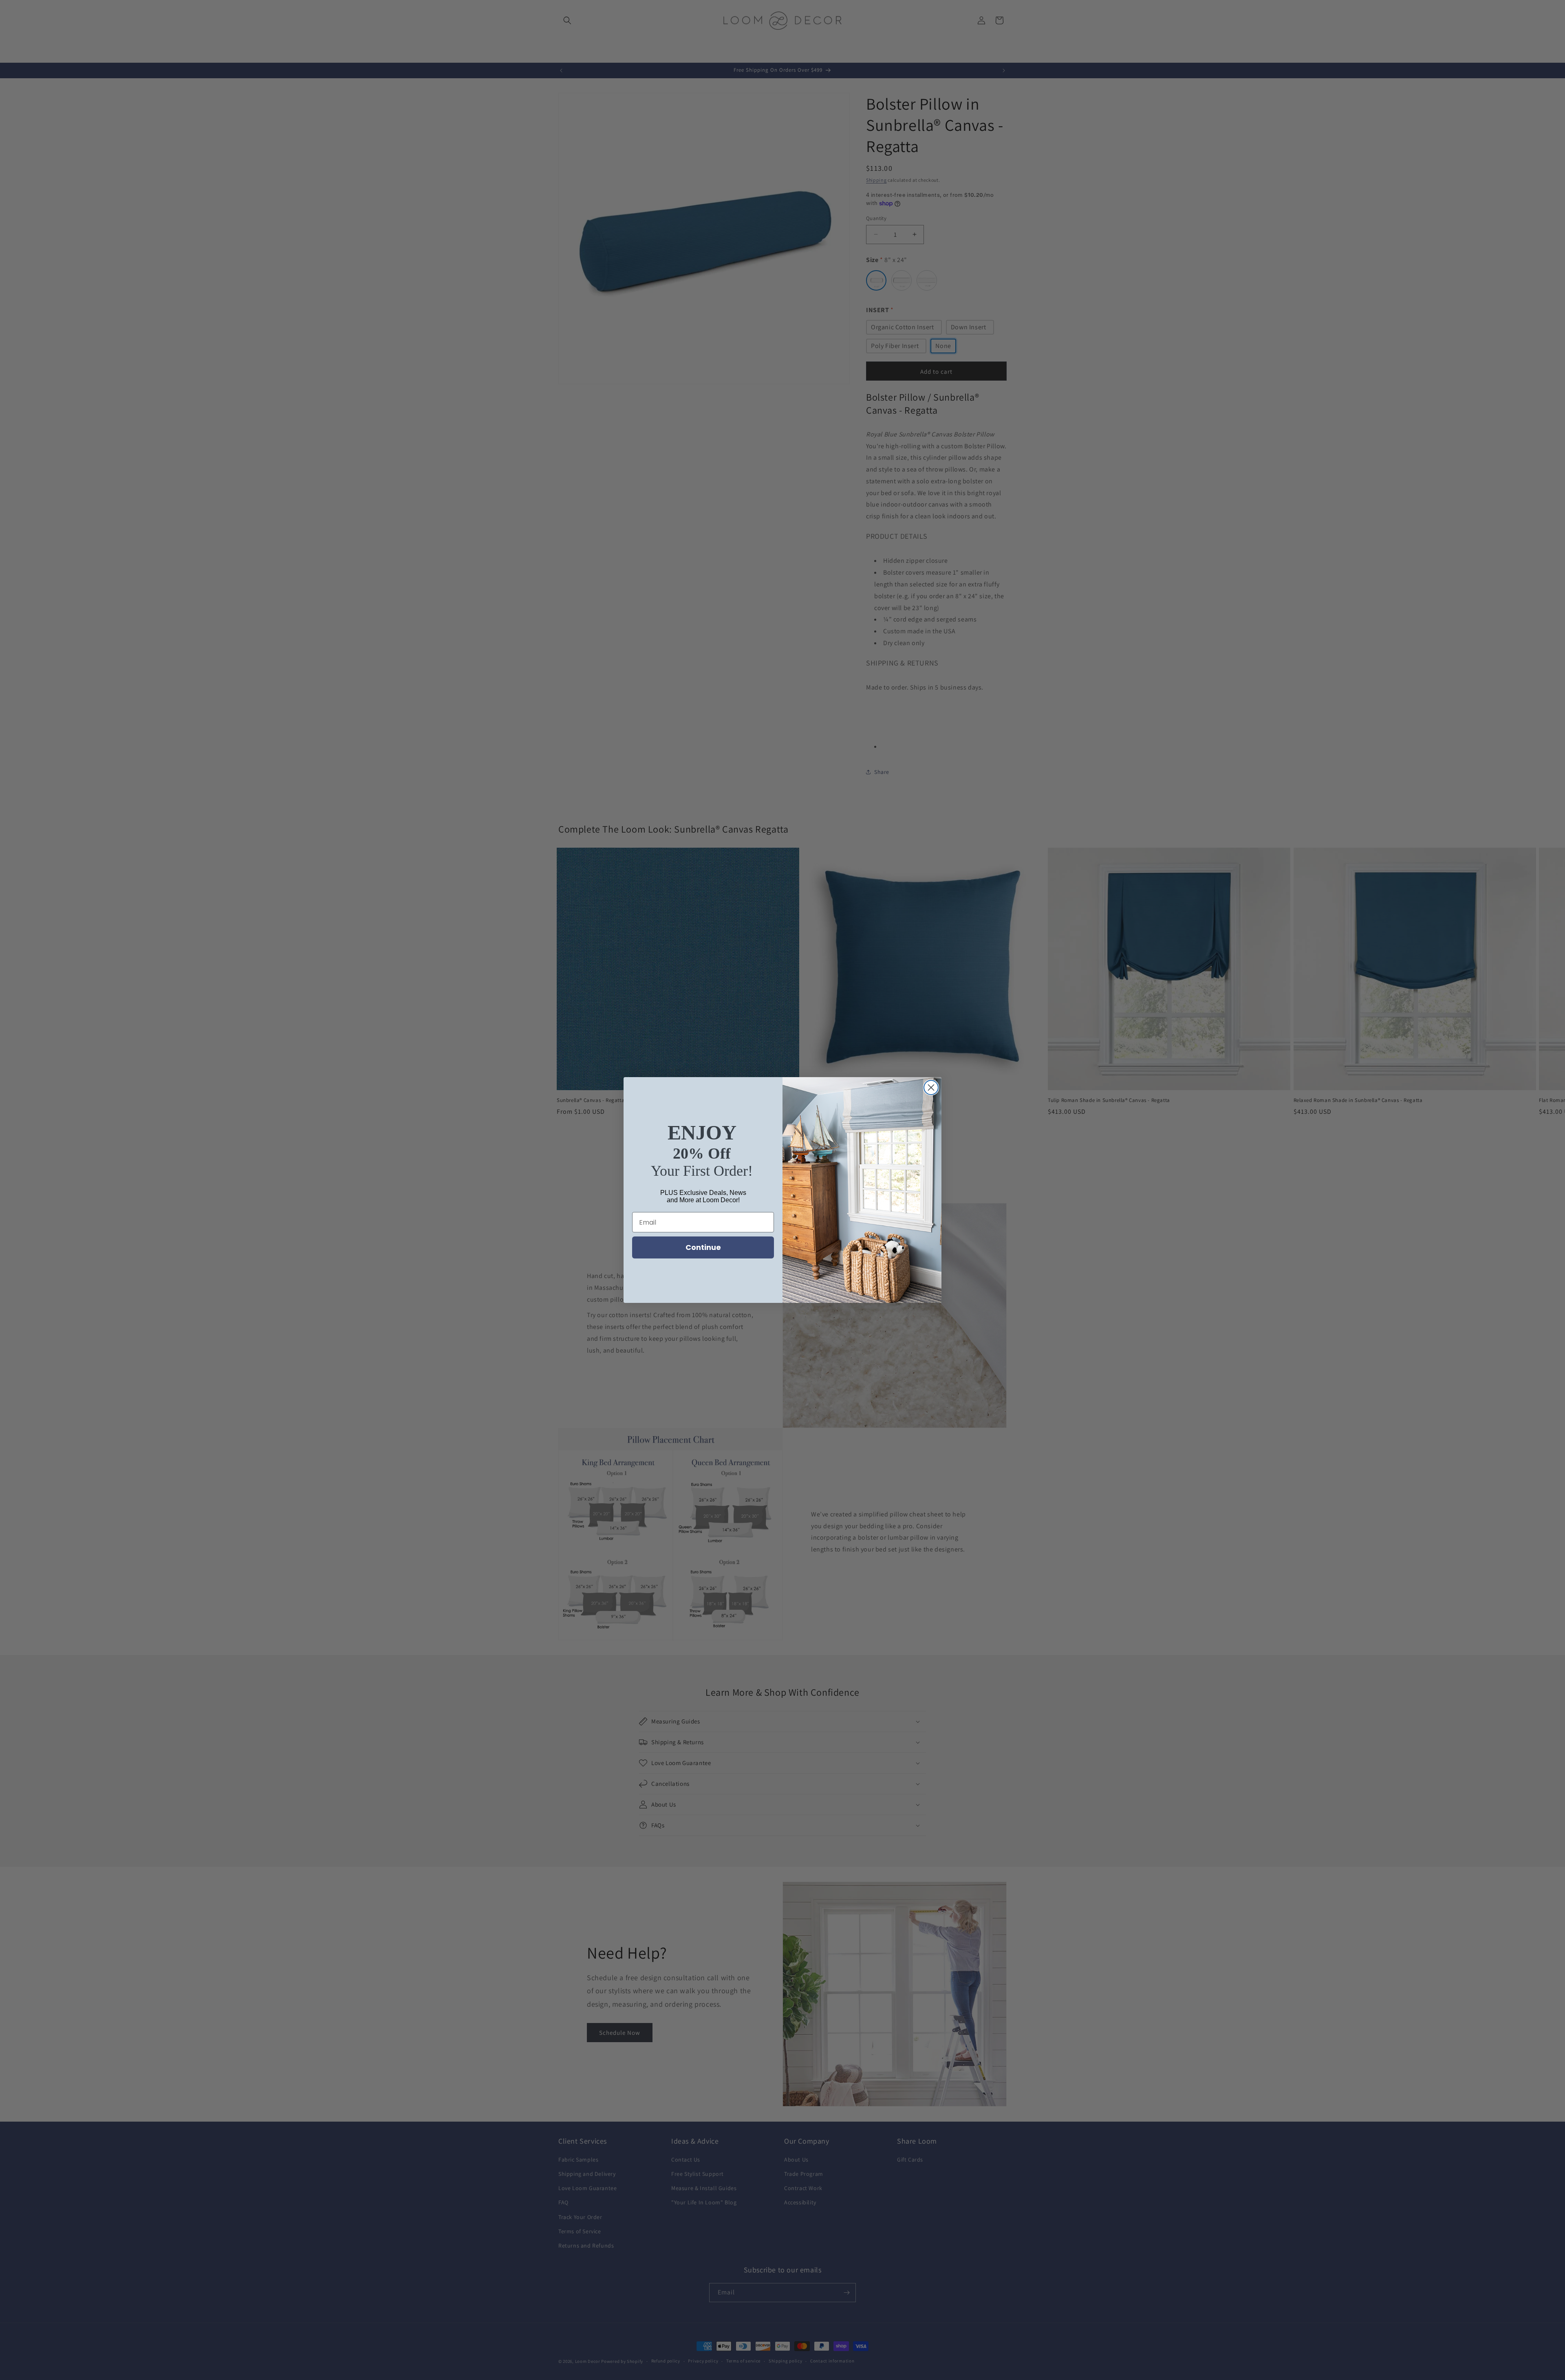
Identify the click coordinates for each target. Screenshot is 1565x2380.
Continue (703, 1247)
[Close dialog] (931, 1088)
